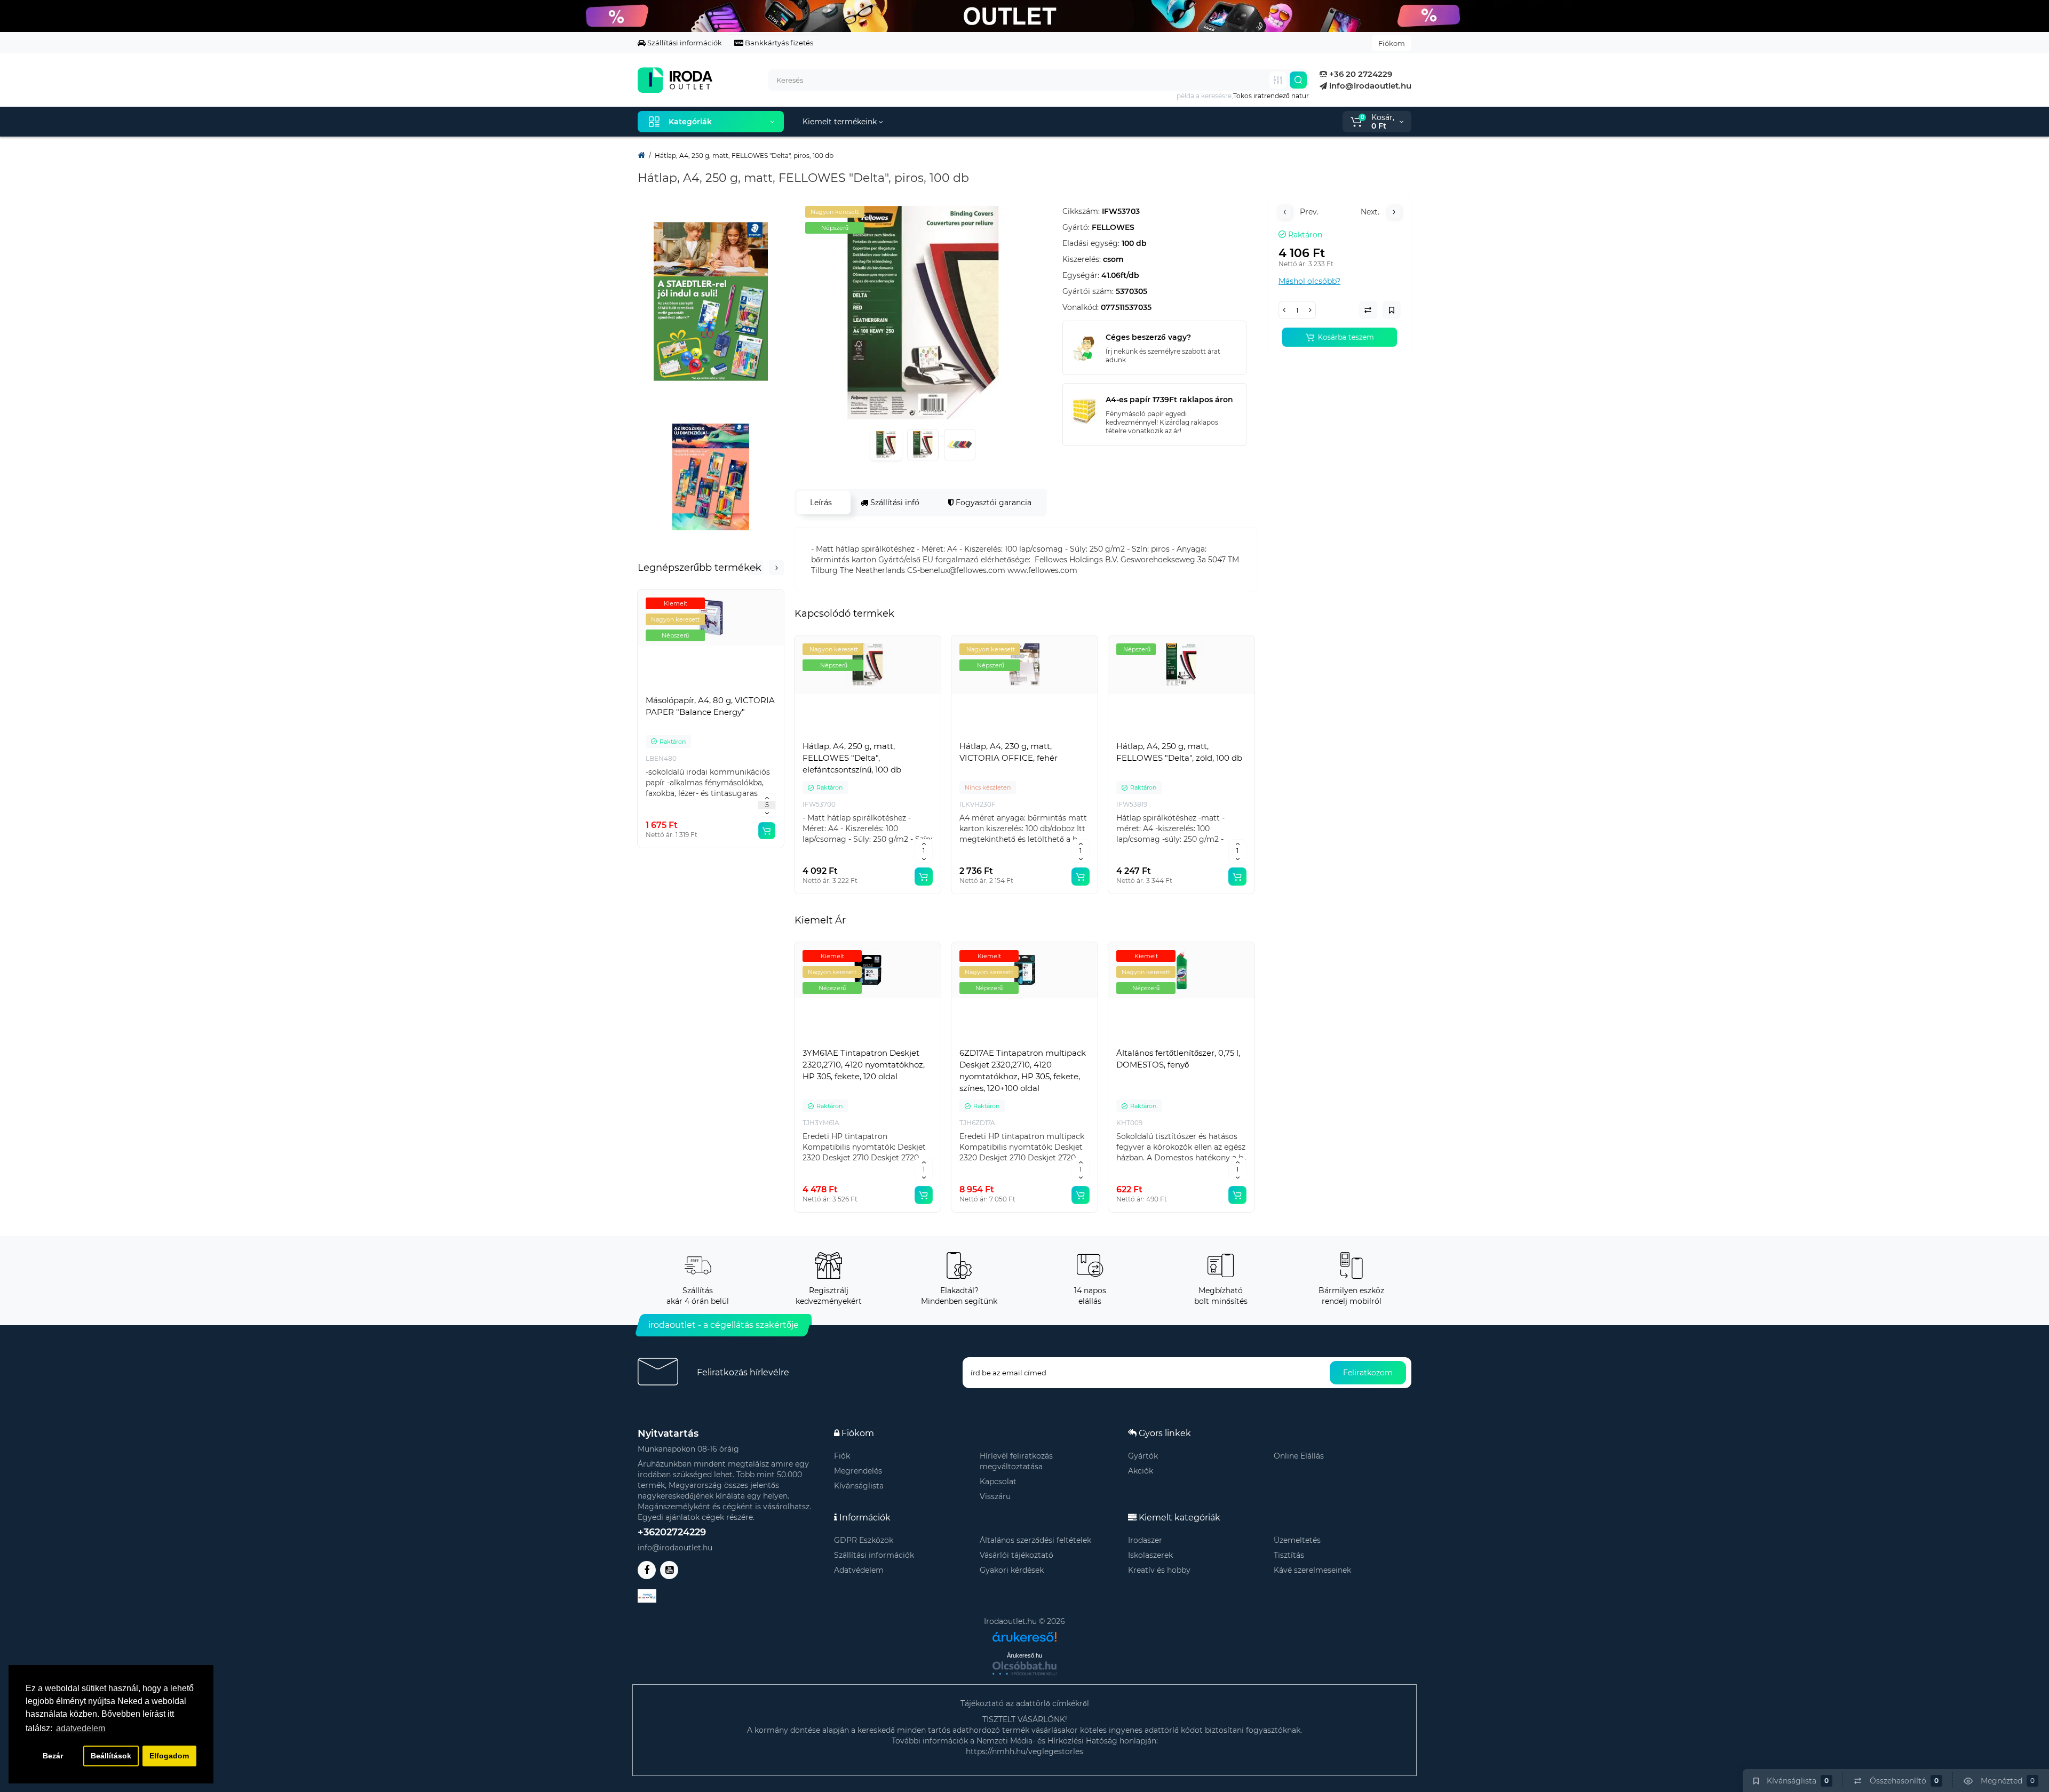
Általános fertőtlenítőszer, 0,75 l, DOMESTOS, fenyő (1178, 1059)
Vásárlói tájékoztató (1016, 1555)
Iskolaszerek (1150, 1555)
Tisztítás (1289, 1555)
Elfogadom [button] (169, 1756)
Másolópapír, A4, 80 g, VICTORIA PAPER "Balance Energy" (710, 706)
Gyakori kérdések (1012, 1570)
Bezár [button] (53, 1756)
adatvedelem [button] (81, 1728)
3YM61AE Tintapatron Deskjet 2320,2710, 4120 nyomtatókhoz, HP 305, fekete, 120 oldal (864, 1065)
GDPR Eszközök (864, 1540)
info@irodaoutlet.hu (1369, 86)
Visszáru (995, 1496)
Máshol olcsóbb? (1309, 281)
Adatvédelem (859, 1570)
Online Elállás (1299, 1456)
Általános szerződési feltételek (1035, 1540)
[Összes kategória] (1278, 80)
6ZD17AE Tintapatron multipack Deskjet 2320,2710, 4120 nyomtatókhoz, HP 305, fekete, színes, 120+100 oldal (1023, 1070)
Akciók (1141, 1471)
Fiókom (1392, 43)
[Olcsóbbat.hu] (1024, 1668)
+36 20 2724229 (1360, 74)
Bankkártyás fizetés (778, 43)
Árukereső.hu (1024, 1655)
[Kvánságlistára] (734, 688)
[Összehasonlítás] (711, 688)
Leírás (821, 503)
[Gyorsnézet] (687, 688)
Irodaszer (1145, 1540)
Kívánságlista (859, 1486)
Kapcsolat (998, 1482)
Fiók (842, 1456)
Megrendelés (858, 1471)
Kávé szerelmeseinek (1312, 1570)
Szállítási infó (894, 503)
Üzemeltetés (1297, 1540)
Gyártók (1143, 1456)
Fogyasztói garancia (992, 503)
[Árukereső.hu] (1024, 1633)
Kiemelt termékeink (841, 122)
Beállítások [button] (111, 1756)
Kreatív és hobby (1159, 1570)
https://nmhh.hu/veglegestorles (1024, 1751)
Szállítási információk (684, 43)
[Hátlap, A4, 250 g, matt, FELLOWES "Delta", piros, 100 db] (923, 313)
